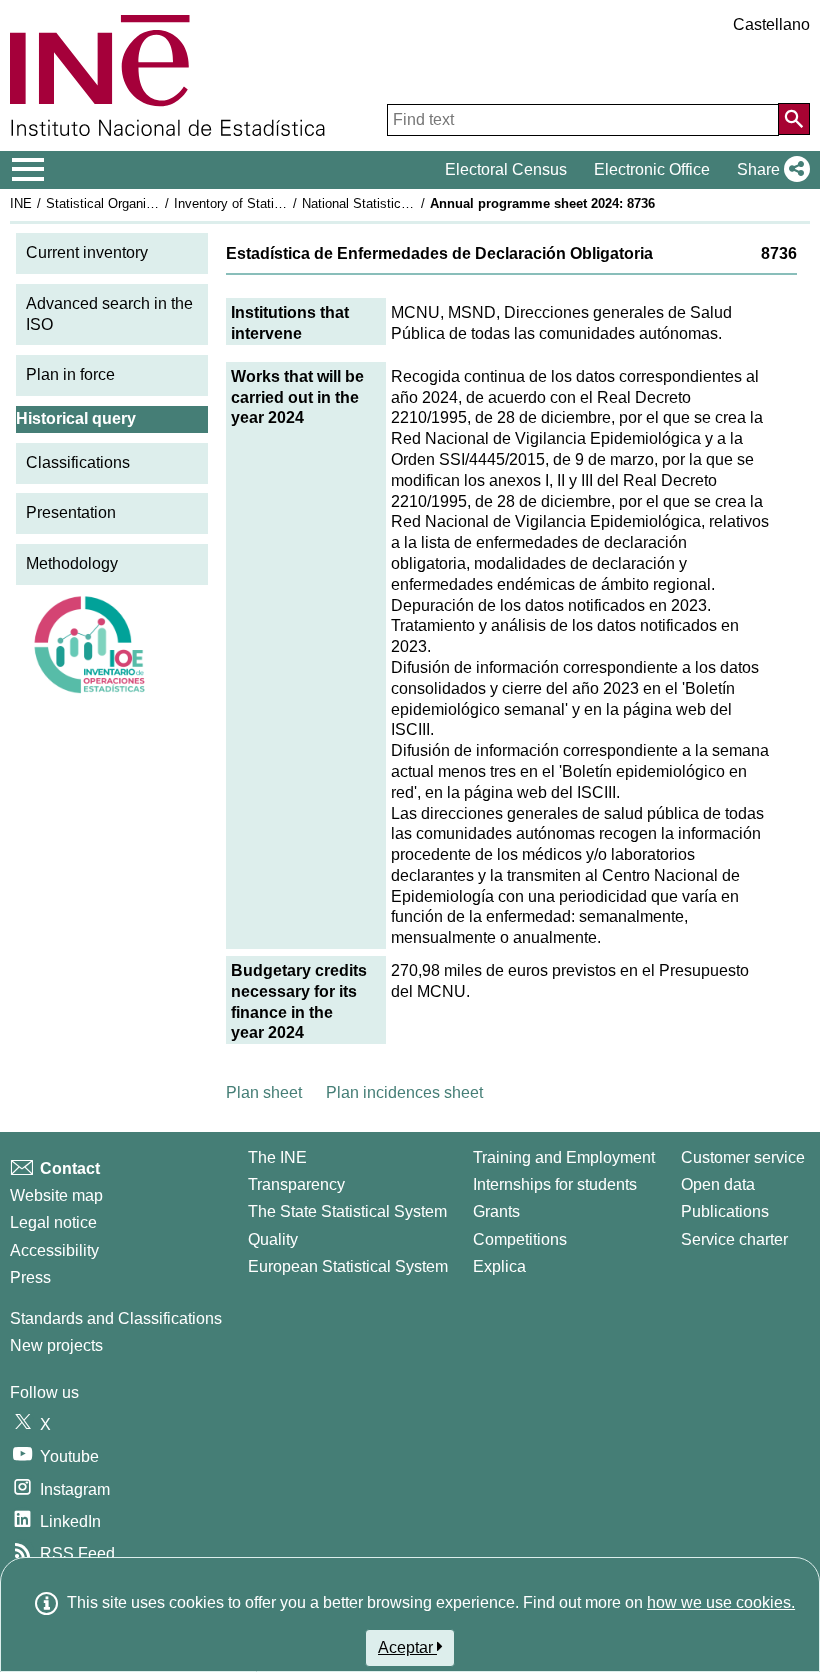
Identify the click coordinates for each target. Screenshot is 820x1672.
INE (21, 203)
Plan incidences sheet (404, 1092)
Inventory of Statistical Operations (273, 203)
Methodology (72, 563)
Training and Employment (564, 1157)
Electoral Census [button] (506, 169)
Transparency (296, 1184)
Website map (56, 1195)
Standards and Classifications (116, 1318)
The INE (277, 1157)
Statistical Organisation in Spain (139, 203)
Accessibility (54, 1250)
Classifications (78, 462)
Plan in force (70, 374)
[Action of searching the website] (794, 119)
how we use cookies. (721, 1602)
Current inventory (87, 252)
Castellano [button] (771, 24)
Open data (718, 1184)
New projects (56, 1345)
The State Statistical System (347, 1211)
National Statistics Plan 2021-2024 (402, 203)
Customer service (743, 1157)
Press (30, 1277)
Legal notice (53, 1222)
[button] (769, 170)
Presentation (71, 512)
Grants (496, 1211)
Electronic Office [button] (652, 169)
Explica (499, 1266)
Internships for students (555, 1184)
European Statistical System (348, 1266)
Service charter (734, 1239)
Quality (273, 1239)
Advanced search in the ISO (109, 314)
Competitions (520, 1239)
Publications (725, 1211)
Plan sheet (264, 1092)
